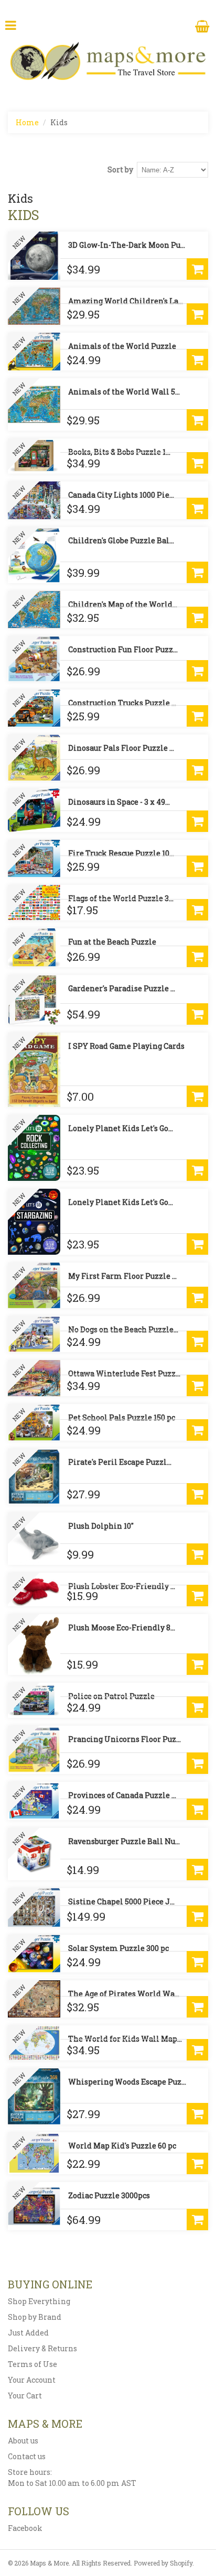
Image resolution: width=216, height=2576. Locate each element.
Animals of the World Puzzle (122, 346)
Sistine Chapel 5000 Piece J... (121, 1901)
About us (23, 2441)
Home (27, 122)
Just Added (28, 2333)
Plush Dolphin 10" (101, 1526)
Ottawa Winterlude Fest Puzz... (124, 1373)
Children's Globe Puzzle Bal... (121, 540)
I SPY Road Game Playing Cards (126, 1046)
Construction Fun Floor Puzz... (123, 649)
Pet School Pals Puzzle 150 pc (122, 1417)
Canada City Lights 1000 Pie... (121, 495)
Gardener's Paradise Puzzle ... (122, 988)
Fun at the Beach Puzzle (112, 942)
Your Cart (25, 2396)
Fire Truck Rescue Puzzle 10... (121, 853)
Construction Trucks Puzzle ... (122, 703)
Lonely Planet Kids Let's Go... (121, 1128)
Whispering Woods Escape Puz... (127, 2082)
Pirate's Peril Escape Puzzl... (120, 1462)
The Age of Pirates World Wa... (124, 1994)
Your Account (32, 2380)
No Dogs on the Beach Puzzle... (123, 1329)
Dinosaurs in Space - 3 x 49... (119, 802)
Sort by (120, 169)
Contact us (27, 2456)
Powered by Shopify (163, 2563)
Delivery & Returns (42, 2348)
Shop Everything (39, 2301)
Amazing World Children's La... (126, 301)
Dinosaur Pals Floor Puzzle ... (121, 748)
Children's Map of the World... (123, 604)
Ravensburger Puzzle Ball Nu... (124, 1841)
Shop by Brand (35, 2317)
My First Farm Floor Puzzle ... (122, 1276)
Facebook (25, 2528)
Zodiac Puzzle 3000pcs (109, 2195)
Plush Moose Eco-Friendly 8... (122, 1627)
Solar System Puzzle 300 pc (118, 1948)
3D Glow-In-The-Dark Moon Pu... (127, 245)
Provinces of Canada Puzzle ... (122, 1795)
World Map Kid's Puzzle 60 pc (122, 2146)
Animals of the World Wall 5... (124, 392)
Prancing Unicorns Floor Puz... (125, 1739)
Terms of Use (33, 2364)
